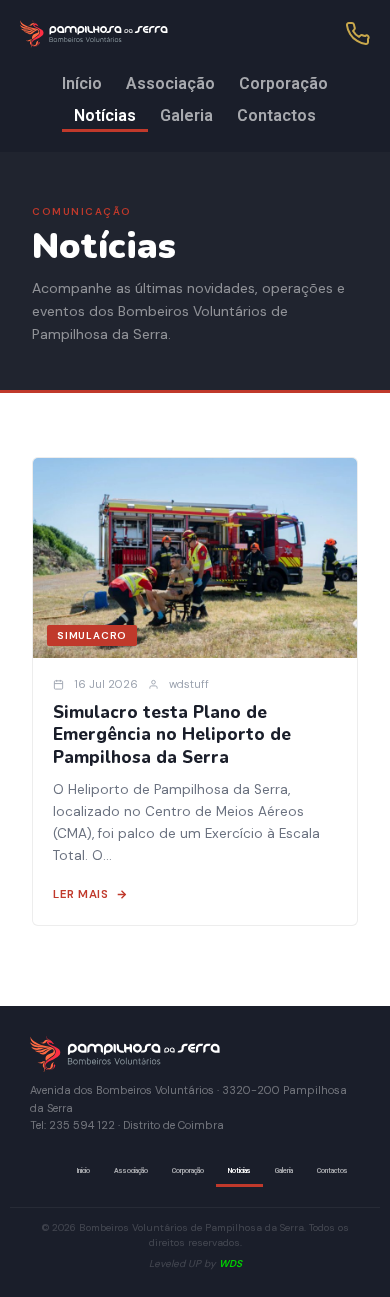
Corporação (283, 83)
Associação (170, 83)
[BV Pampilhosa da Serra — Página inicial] (139, 34)
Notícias (105, 115)
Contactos (276, 115)
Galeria (186, 115)
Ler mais (81, 894)
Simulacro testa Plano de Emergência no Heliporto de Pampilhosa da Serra (172, 735)
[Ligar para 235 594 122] (358, 34)
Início (82, 83)
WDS (230, 1263)
